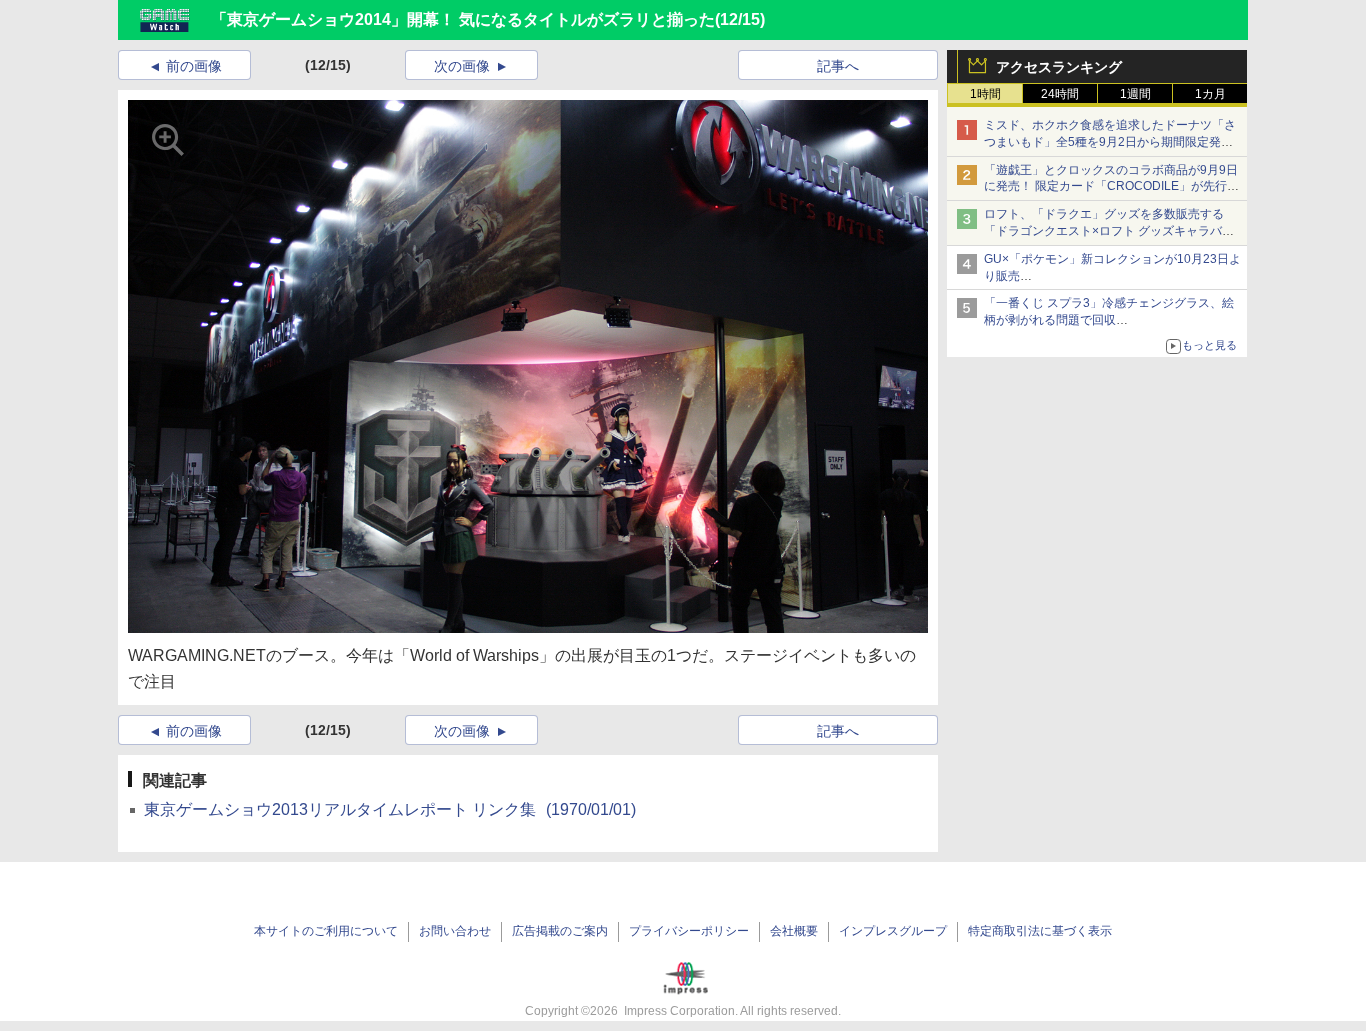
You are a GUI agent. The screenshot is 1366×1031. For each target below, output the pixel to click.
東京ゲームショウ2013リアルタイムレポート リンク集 (390, 809)
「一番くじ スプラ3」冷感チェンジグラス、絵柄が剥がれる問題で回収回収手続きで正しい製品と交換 (1109, 320)
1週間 (1135, 94)
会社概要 (794, 931)
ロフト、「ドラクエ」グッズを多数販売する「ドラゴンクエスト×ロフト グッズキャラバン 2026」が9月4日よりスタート (1109, 231)
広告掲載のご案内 (560, 931)
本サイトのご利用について (326, 931)
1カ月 (1210, 94)
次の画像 (462, 66)
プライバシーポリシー (689, 931)
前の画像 (194, 66)
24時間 (1060, 94)
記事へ (838, 66)
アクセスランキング (1059, 67)
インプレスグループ (893, 931)
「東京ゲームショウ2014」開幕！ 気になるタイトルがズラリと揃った (463, 19)
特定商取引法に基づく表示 (1040, 931)
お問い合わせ (455, 931)
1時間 (985, 94)
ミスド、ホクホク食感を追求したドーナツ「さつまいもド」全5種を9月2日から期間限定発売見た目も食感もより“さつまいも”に (1110, 142)
